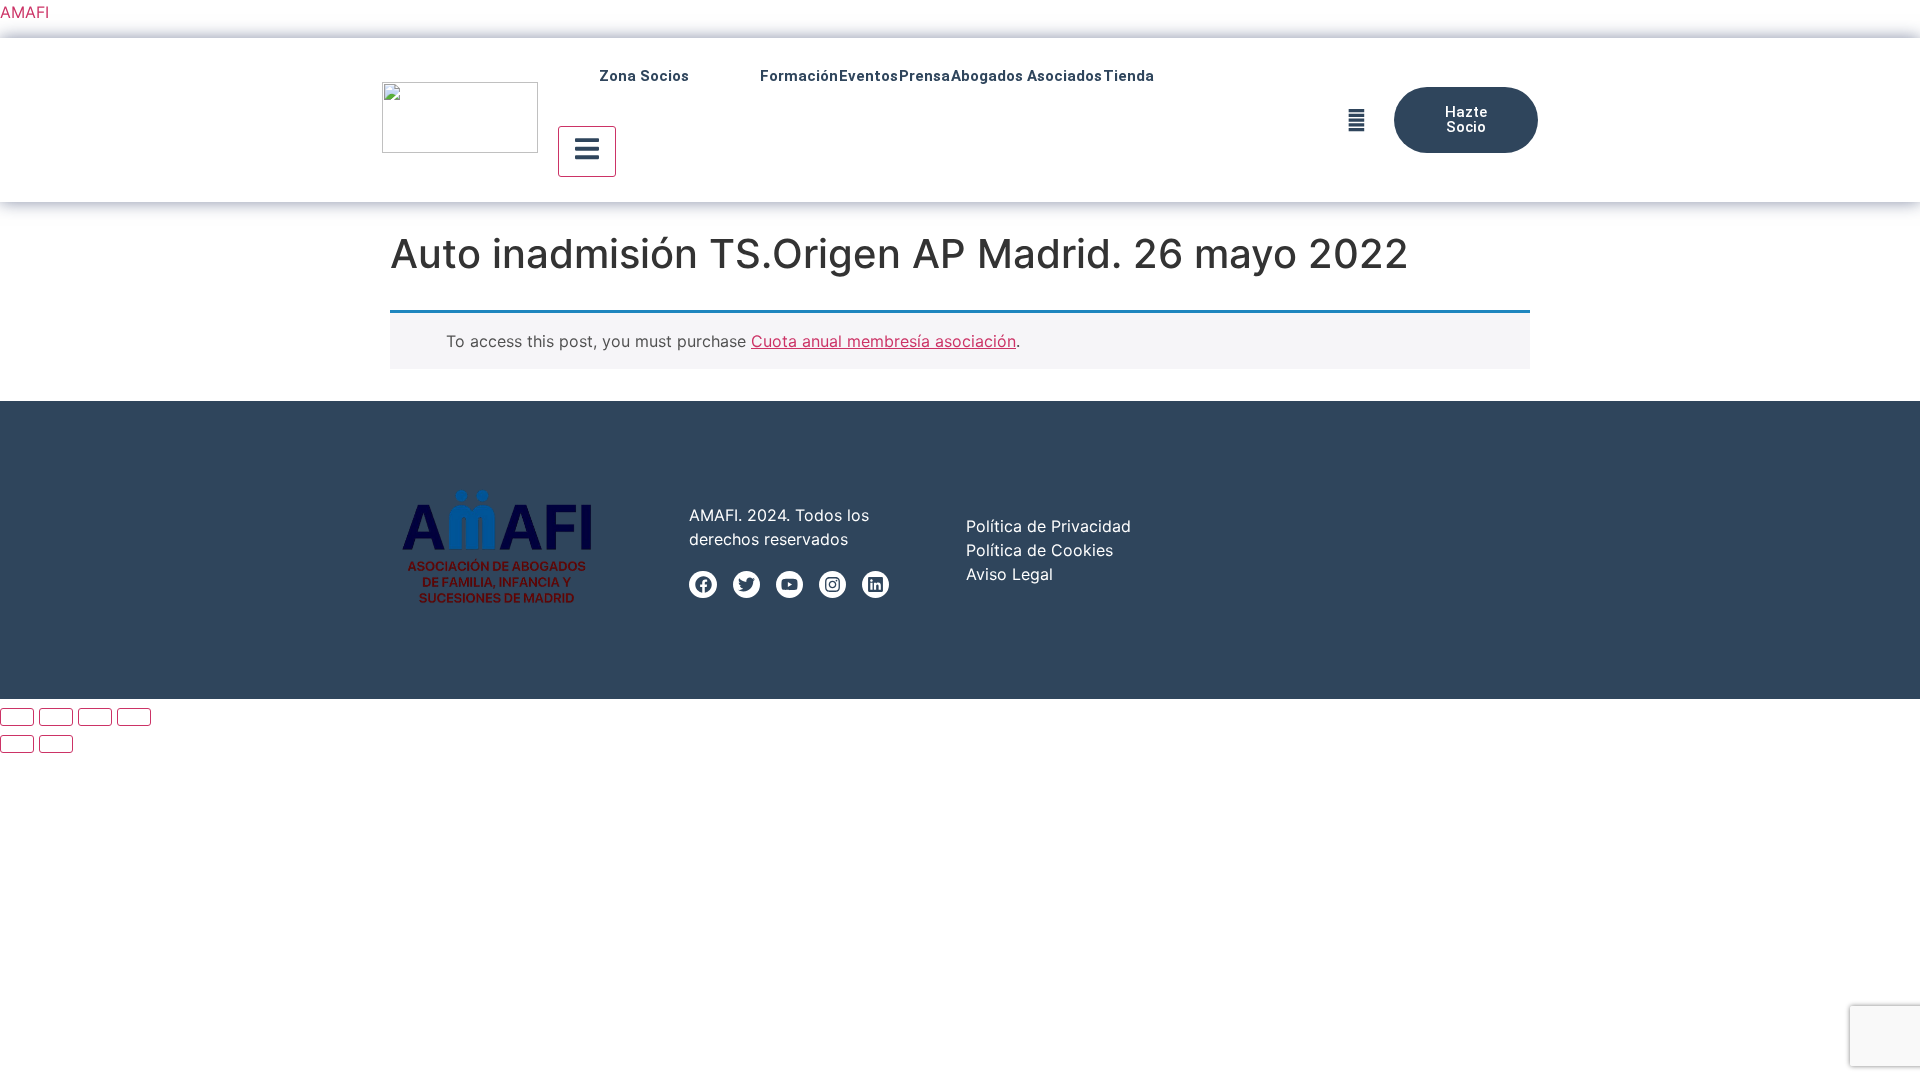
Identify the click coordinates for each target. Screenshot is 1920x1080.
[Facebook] (702, 584)
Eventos (868, 76)
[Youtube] (789, 584)
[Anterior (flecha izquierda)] (17, 744)
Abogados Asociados (1026, 76)
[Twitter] (746, 584)
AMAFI (24, 12)
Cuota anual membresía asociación (883, 341)
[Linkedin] (875, 584)
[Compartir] (95, 717)
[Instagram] (832, 584)
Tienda (1128, 76)
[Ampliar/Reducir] (17, 717)
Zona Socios (644, 76)
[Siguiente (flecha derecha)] (56, 744)
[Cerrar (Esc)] (134, 717)
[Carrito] (1356, 120)
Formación (799, 76)
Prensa (924, 76)
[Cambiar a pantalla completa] (56, 717)
